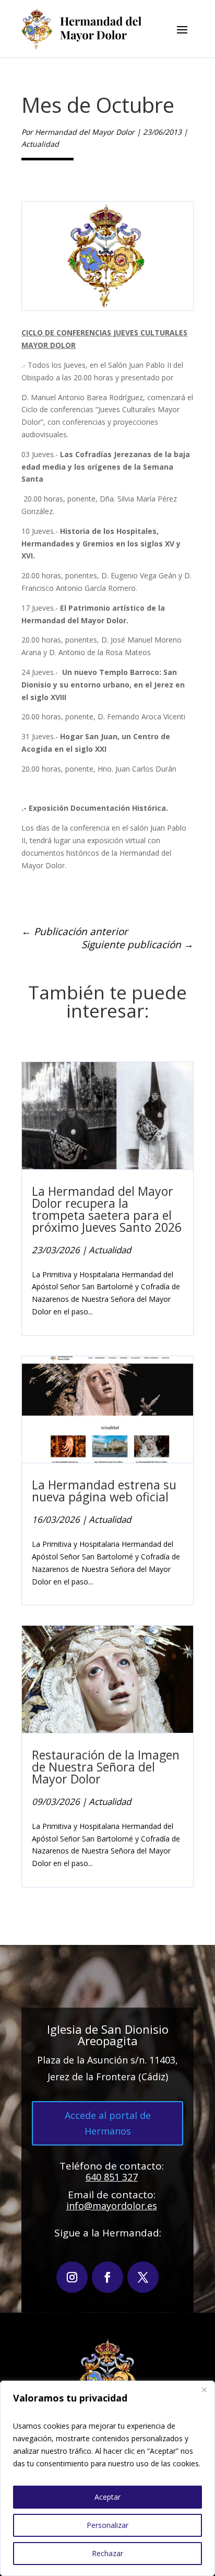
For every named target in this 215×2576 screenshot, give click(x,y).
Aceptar (107, 2497)
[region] (107, 2478)
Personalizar (107, 2525)
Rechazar (107, 2553)
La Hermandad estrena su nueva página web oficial (104, 1491)
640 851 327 (112, 2177)
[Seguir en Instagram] (72, 2277)
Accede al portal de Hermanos (108, 2123)
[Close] (204, 2389)
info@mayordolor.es (112, 2206)
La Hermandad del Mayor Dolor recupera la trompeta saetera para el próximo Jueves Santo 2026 (107, 1209)
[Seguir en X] (143, 2277)
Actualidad (40, 144)
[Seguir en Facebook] (107, 2277)
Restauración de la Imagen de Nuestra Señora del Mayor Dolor (106, 1767)
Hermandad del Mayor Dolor (85, 132)
